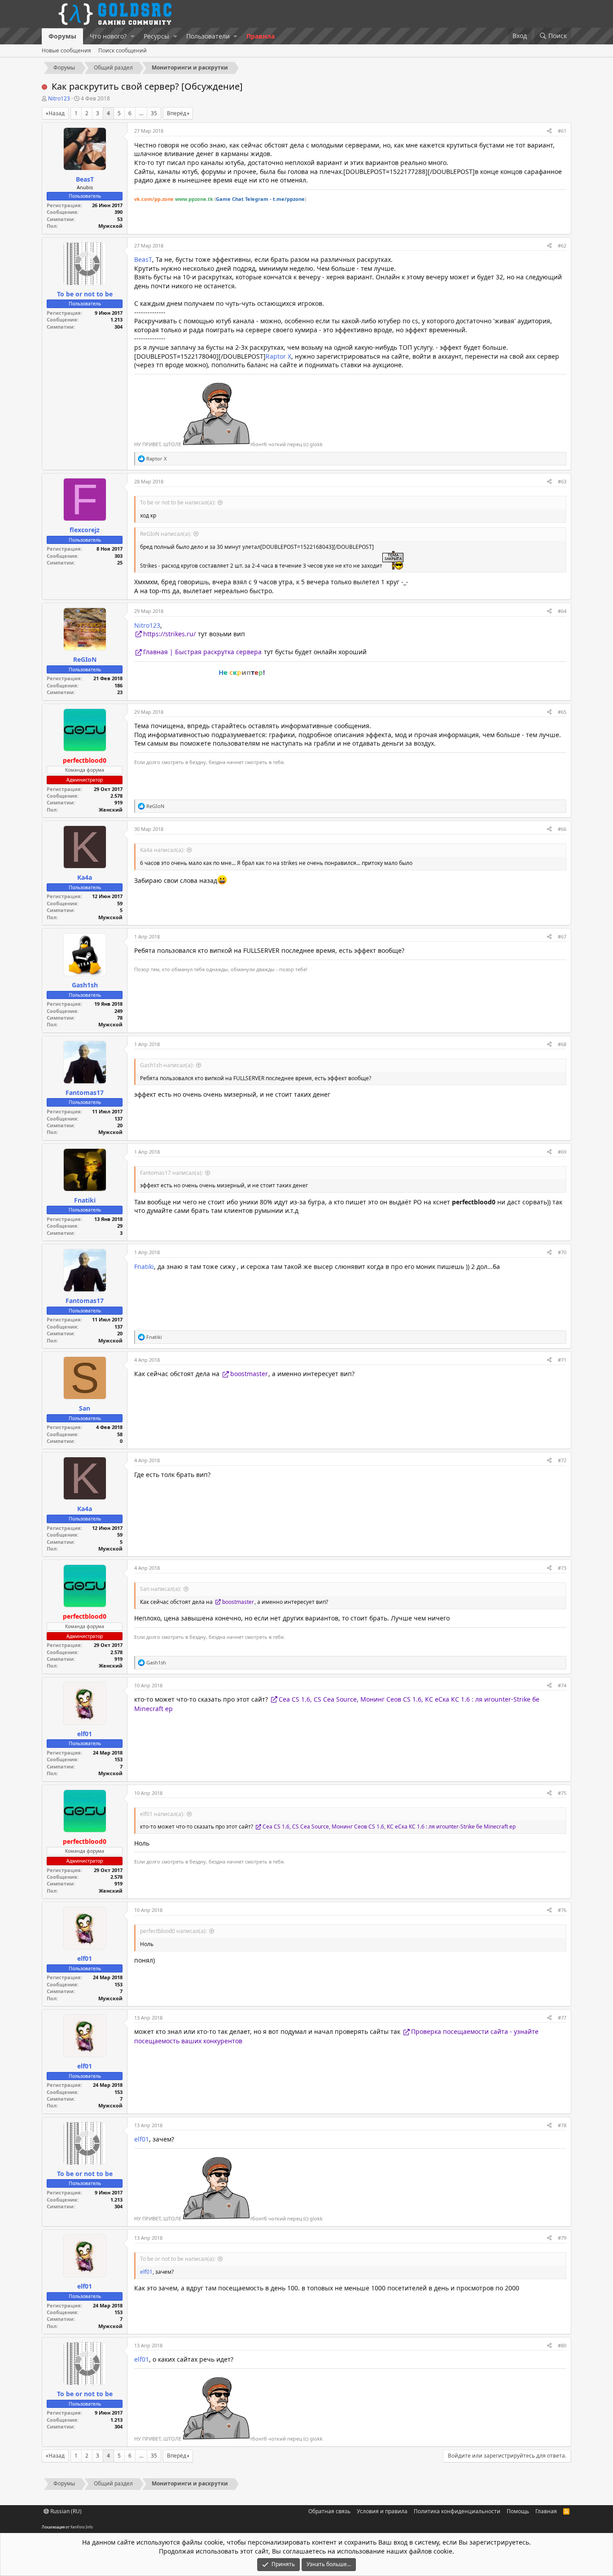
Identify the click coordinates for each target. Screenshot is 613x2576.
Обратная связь (329, 2511)
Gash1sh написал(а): (167, 1065)
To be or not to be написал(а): (178, 502)
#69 (562, 1152)
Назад (57, 113)
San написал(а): (161, 1589)
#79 (562, 2238)
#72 (562, 1460)
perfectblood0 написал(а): (173, 1931)
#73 (562, 1568)
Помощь (518, 2511)
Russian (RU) (65, 2511)
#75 (562, 1793)
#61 (562, 131)
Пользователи (208, 36)
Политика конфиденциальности (457, 2511)
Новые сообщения (66, 50)
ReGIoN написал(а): (166, 534)
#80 (562, 2345)
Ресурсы (156, 36)
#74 (562, 1685)
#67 (562, 936)
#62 (562, 245)
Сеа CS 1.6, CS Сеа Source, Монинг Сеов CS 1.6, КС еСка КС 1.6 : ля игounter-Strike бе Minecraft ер (389, 1827)
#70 (562, 1252)
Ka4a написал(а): (162, 850)
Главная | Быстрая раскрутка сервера (202, 652)
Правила (261, 36)
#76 (562, 1910)
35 (154, 113)
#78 (562, 2125)
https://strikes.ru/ (169, 634)
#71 (562, 1360)
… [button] (141, 113)
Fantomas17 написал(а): (171, 1173)
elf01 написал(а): (162, 1814)
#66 (562, 829)
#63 (562, 481)
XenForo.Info (82, 2527)
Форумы (62, 36)
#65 (562, 712)
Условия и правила (382, 2511)
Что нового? (108, 36)
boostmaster (249, 1374)
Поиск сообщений (123, 50)
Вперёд (177, 113)
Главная (546, 2511)
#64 (562, 611)
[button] (133, 36)
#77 (562, 2018)
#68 (562, 1044)
